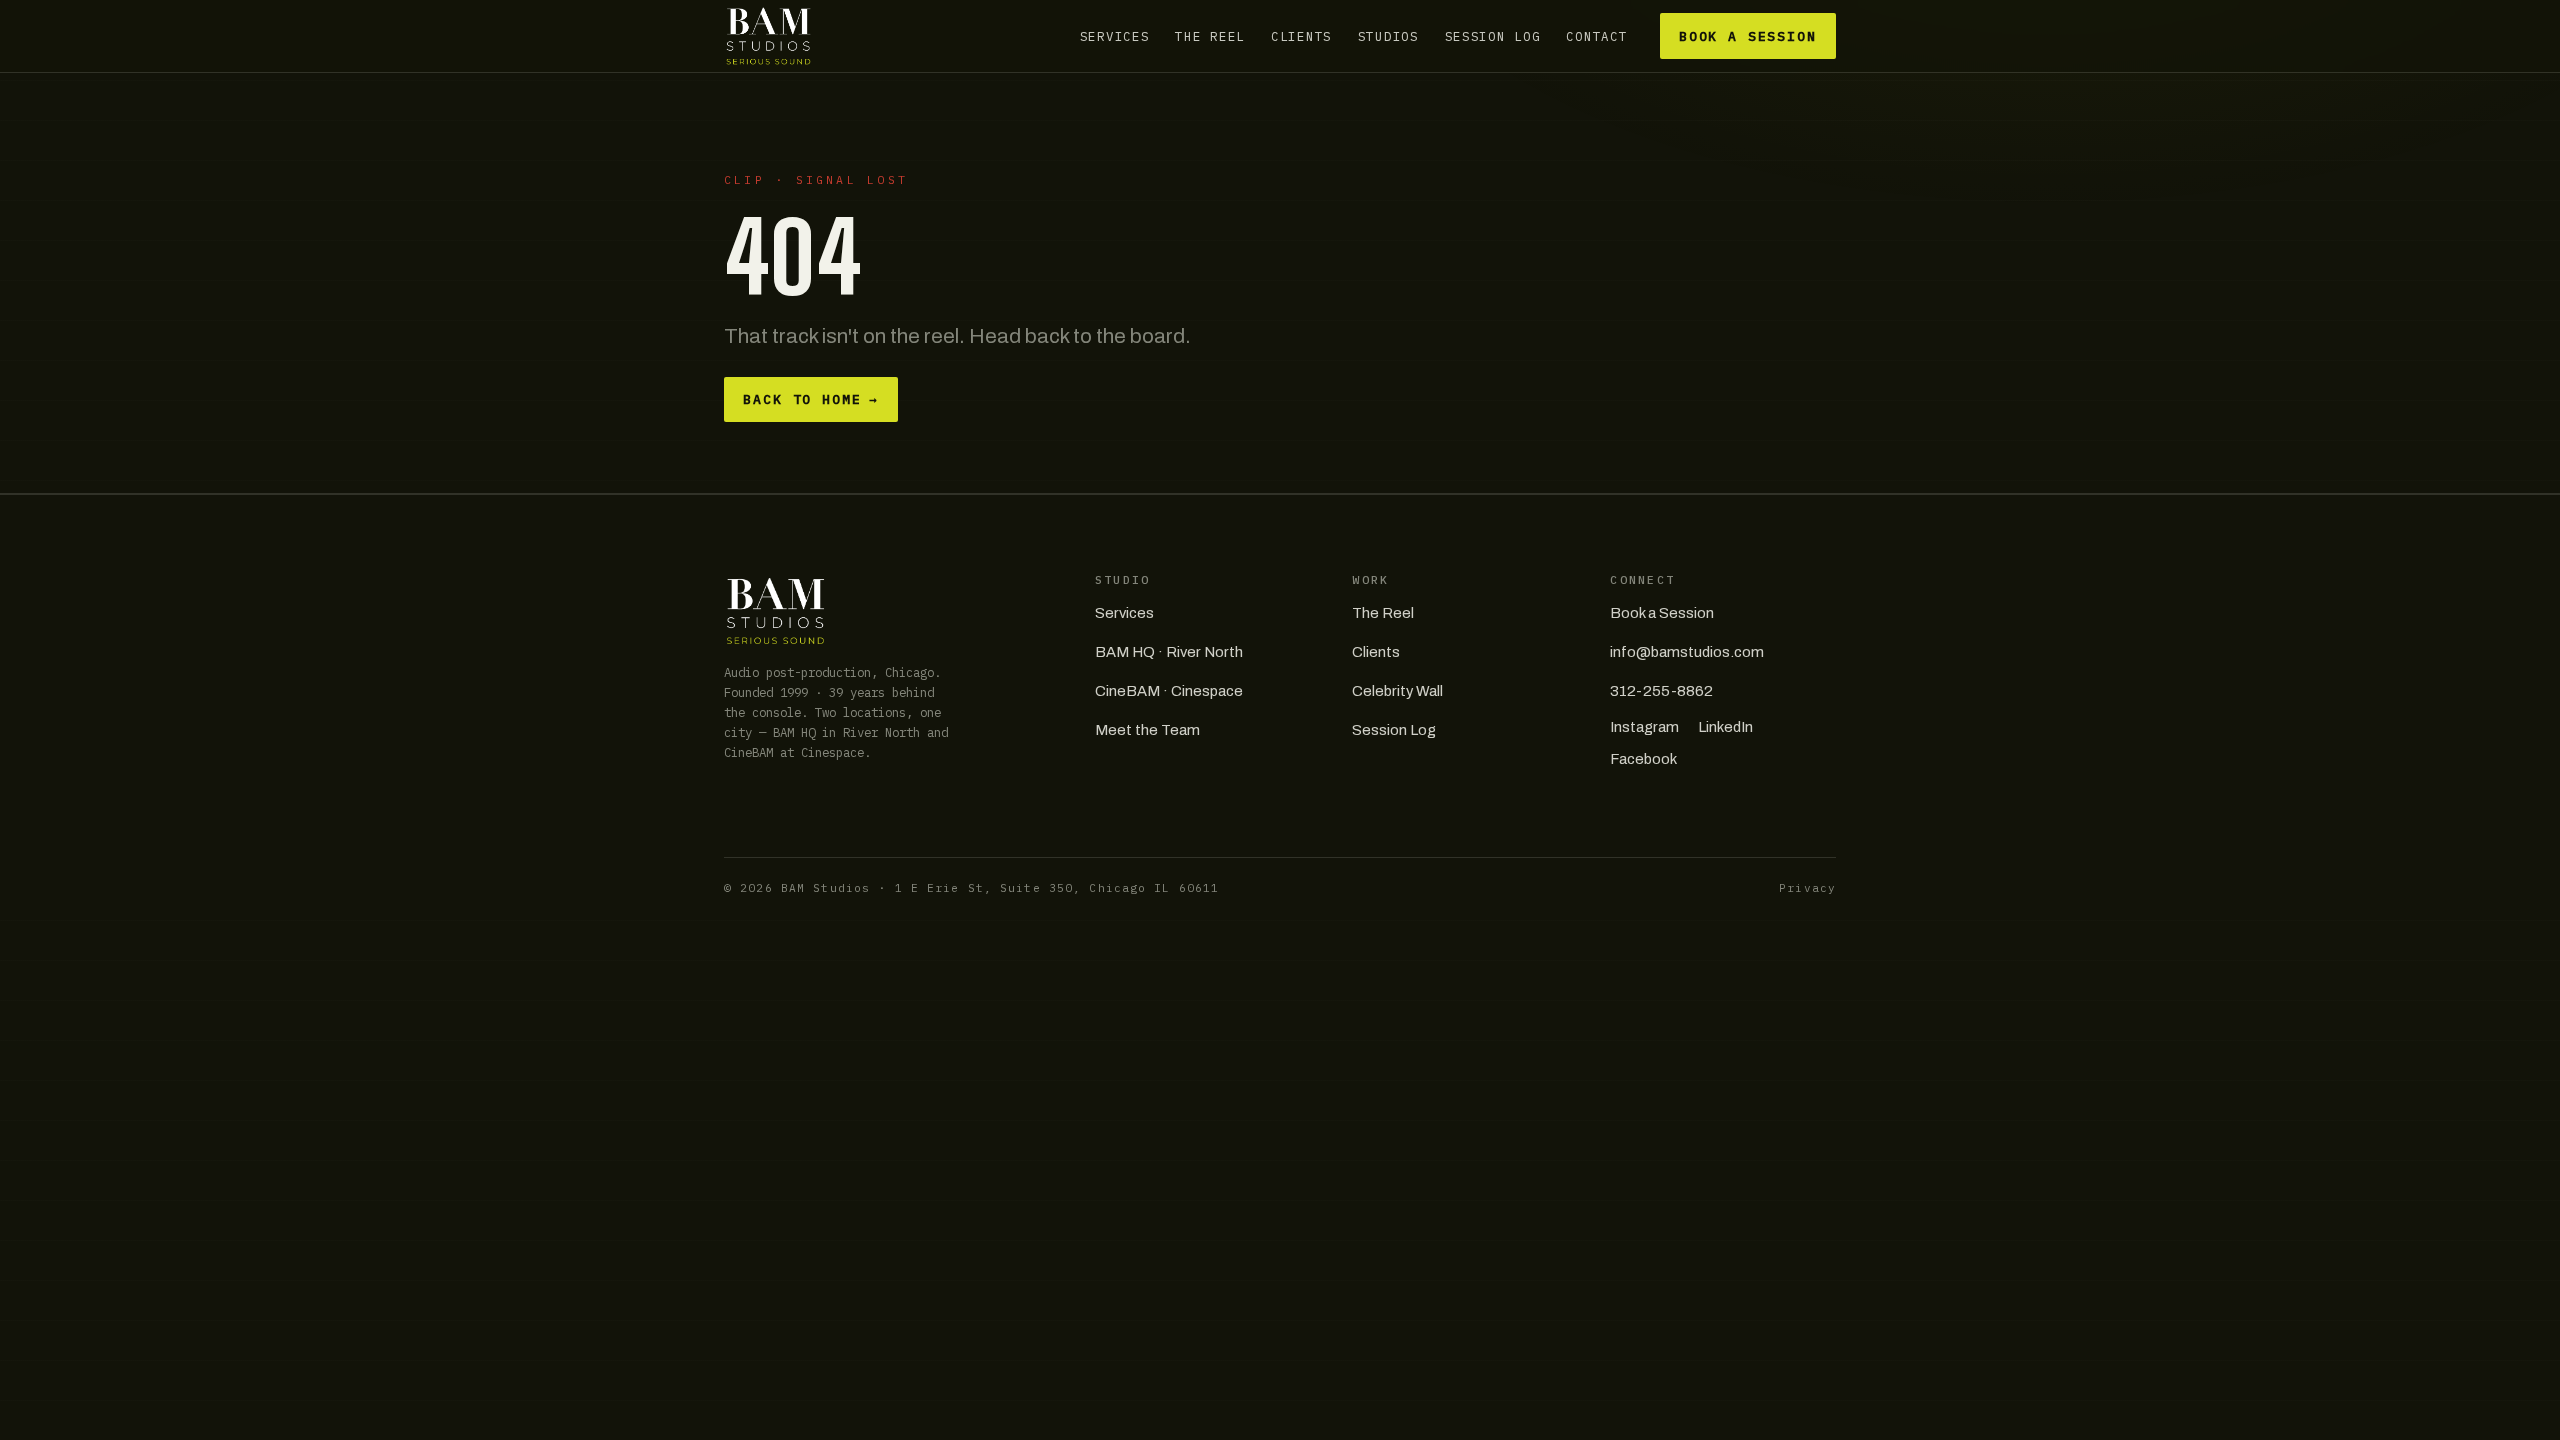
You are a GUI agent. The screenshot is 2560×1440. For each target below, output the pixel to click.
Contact (1596, 36)
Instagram (1644, 727)
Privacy (1807, 888)
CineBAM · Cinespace (1169, 691)
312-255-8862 (1661, 691)
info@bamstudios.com (1687, 652)
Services (1115, 36)
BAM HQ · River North (1169, 652)
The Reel (1210, 36)
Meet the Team (1147, 730)
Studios (1388, 36)
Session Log (1493, 36)
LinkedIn (1725, 727)
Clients (1301, 36)
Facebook (1643, 759)
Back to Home (811, 399)
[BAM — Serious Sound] (768, 36)
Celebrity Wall (1397, 691)
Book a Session (1748, 36)
